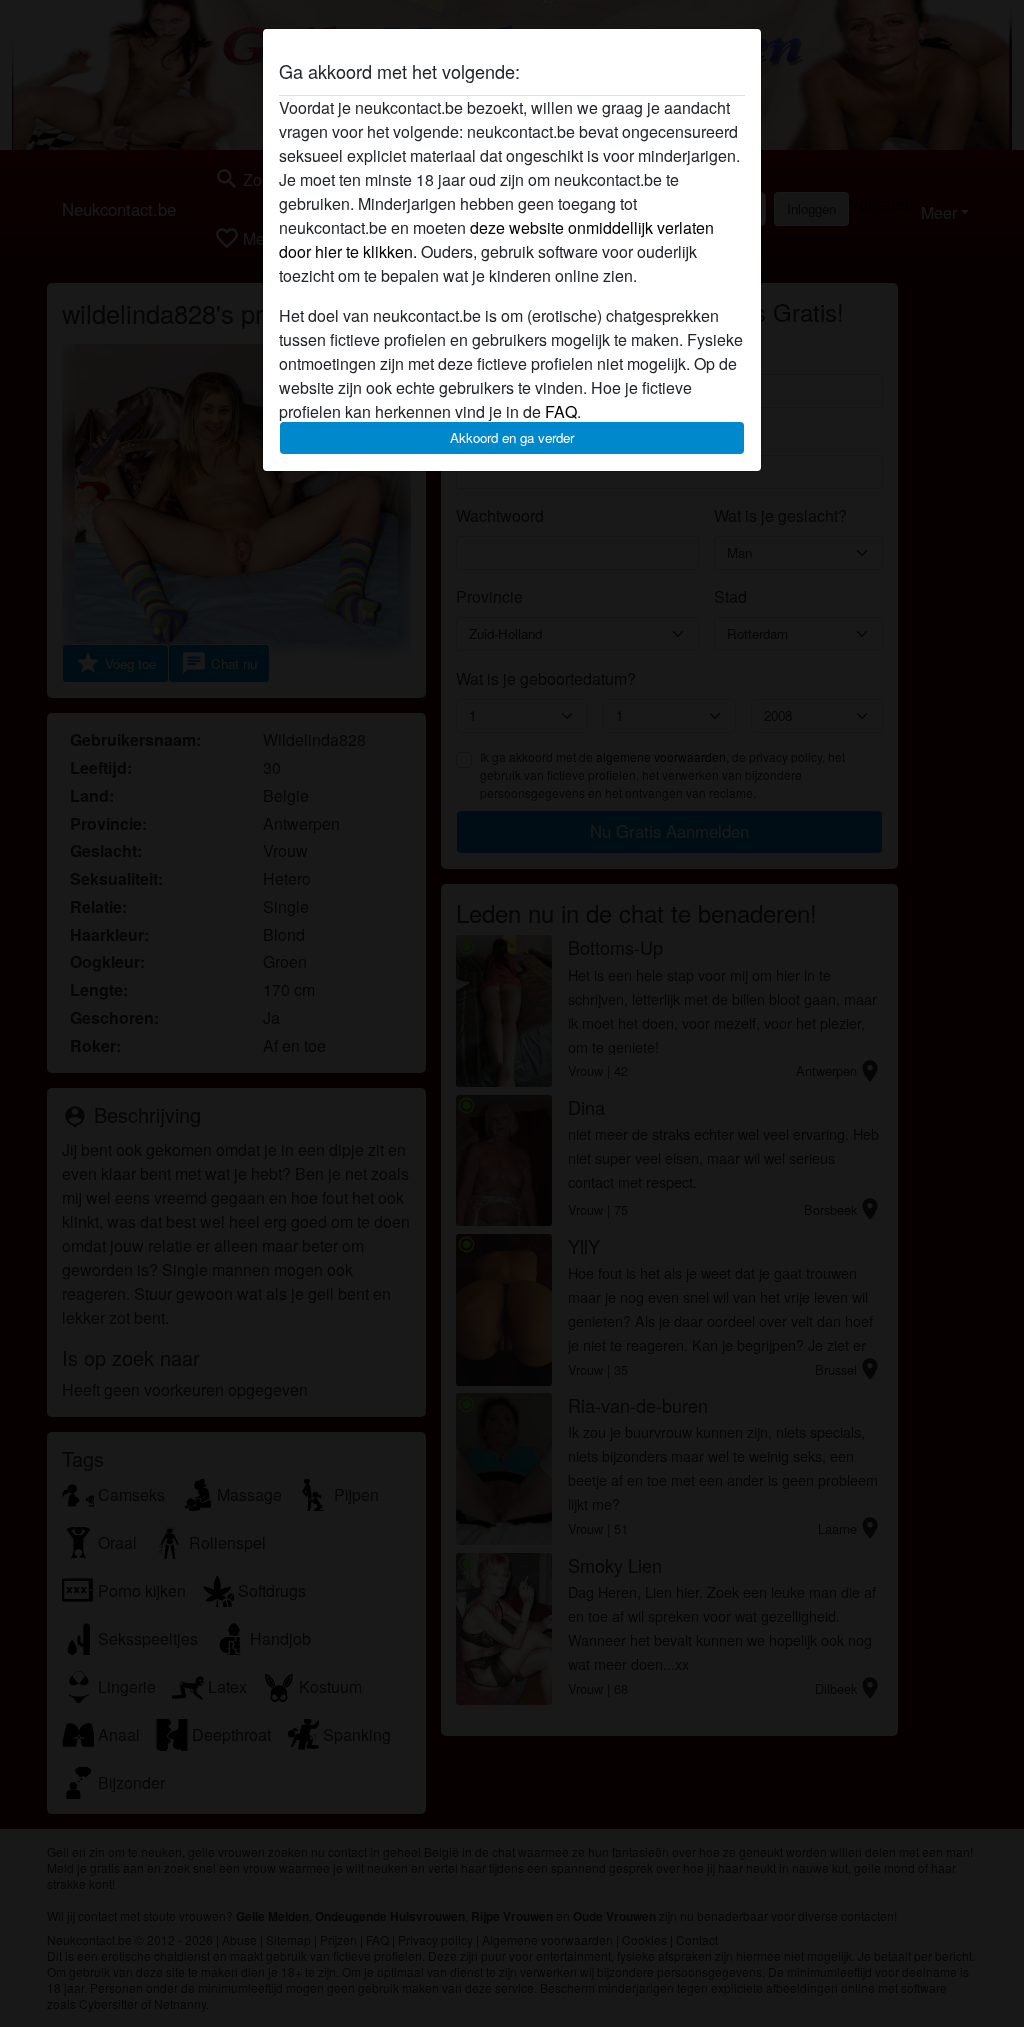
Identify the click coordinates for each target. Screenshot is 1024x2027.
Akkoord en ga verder (512, 437)
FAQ (561, 411)
